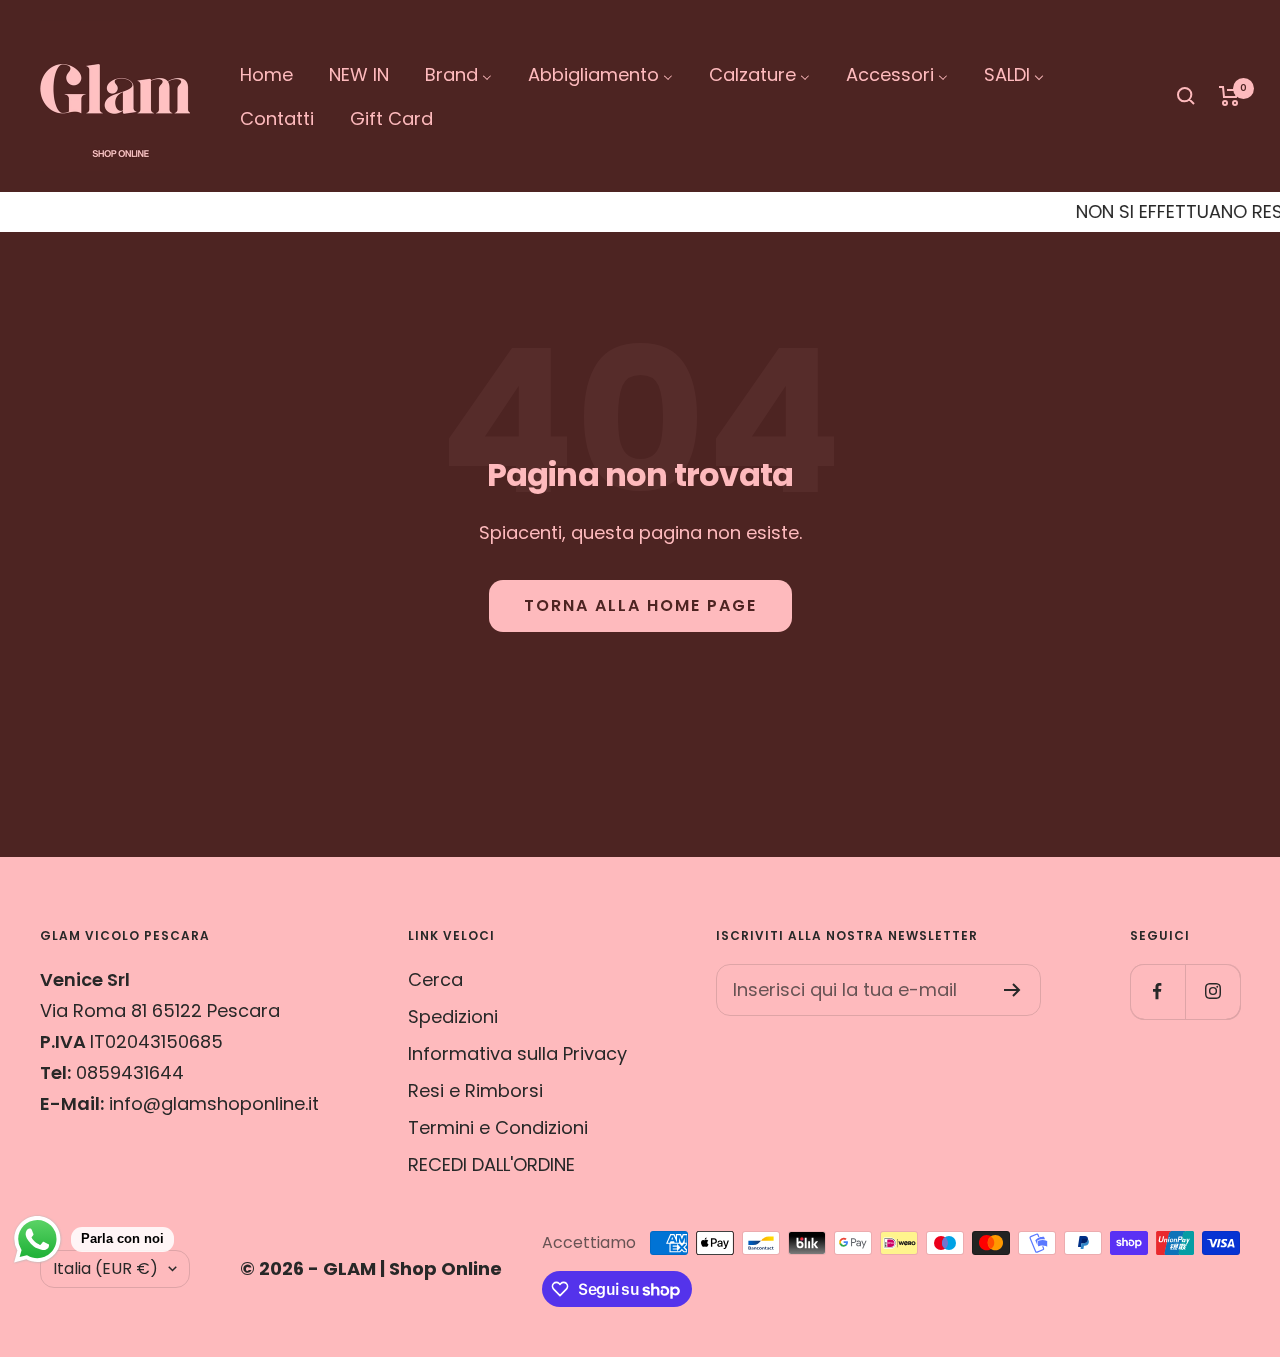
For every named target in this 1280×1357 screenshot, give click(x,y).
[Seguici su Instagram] (1212, 991)
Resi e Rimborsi (475, 1090)
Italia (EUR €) (105, 1268)
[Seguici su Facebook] (1157, 991)
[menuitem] (266, 73)
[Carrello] (1229, 96)
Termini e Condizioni (498, 1127)
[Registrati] (1012, 990)
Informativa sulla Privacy (517, 1053)
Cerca (435, 979)
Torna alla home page (640, 605)
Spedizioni (453, 1016)
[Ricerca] (1186, 96)
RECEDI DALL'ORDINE (491, 1164)
